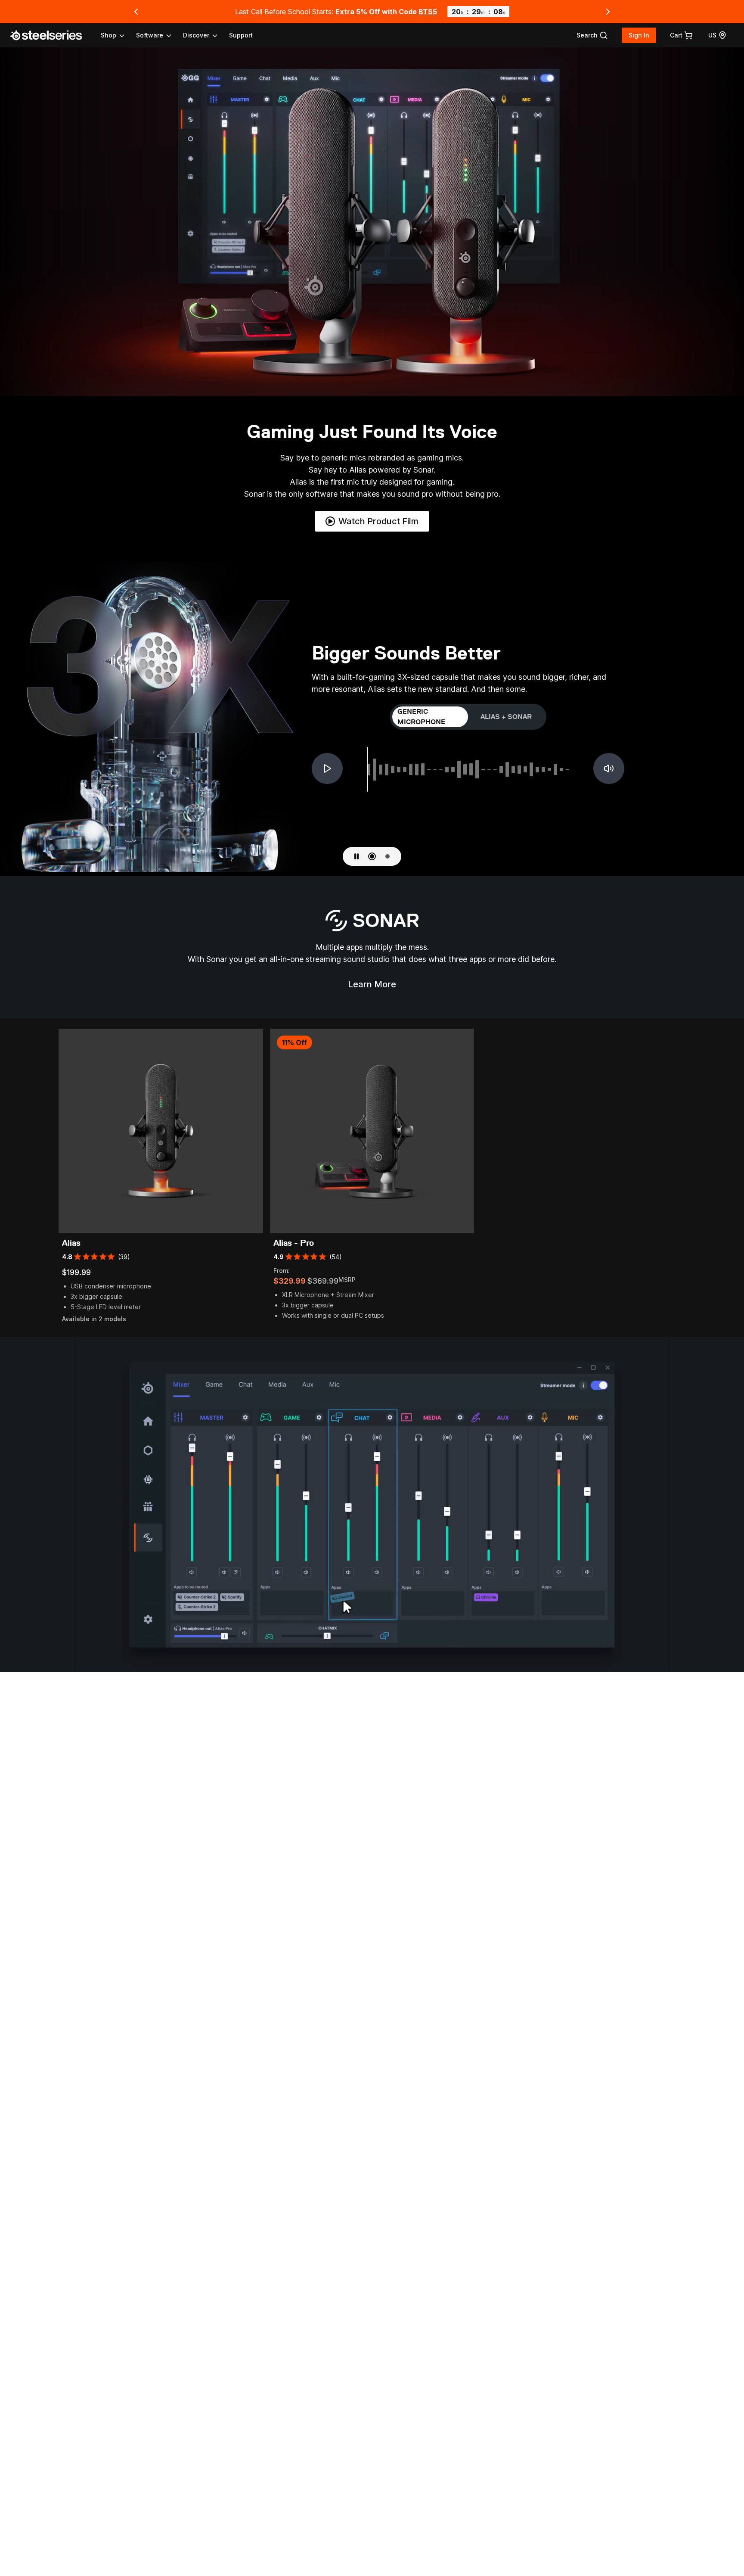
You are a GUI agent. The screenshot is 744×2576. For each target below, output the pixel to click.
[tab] (592, 35)
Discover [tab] (196, 35)
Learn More (377, 987)
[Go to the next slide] (608, 12)
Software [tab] (150, 35)
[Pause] (356, 856)
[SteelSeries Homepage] (51, 35)
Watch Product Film (378, 521)
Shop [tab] (108, 35)
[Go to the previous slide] (136, 12)
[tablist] (160, 35)
